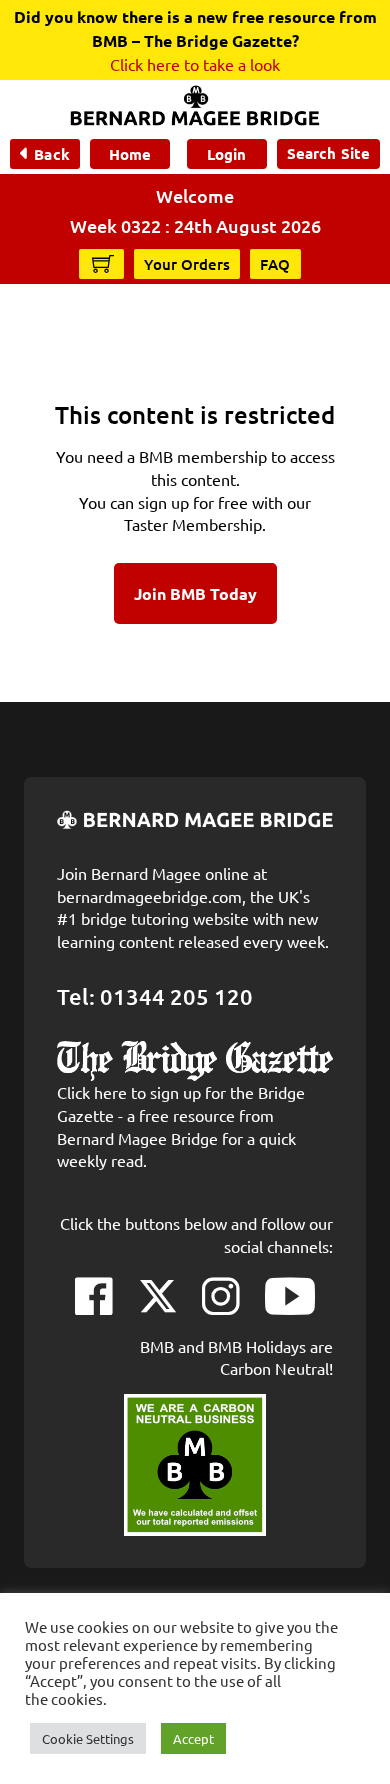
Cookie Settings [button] (88, 1738)
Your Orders (187, 264)
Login (226, 154)
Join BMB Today (195, 593)
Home (130, 154)
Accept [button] (193, 1738)
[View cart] (103, 263)
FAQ (275, 264)
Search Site (328, 153)
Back (51, 154)
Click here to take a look (195, 64)
